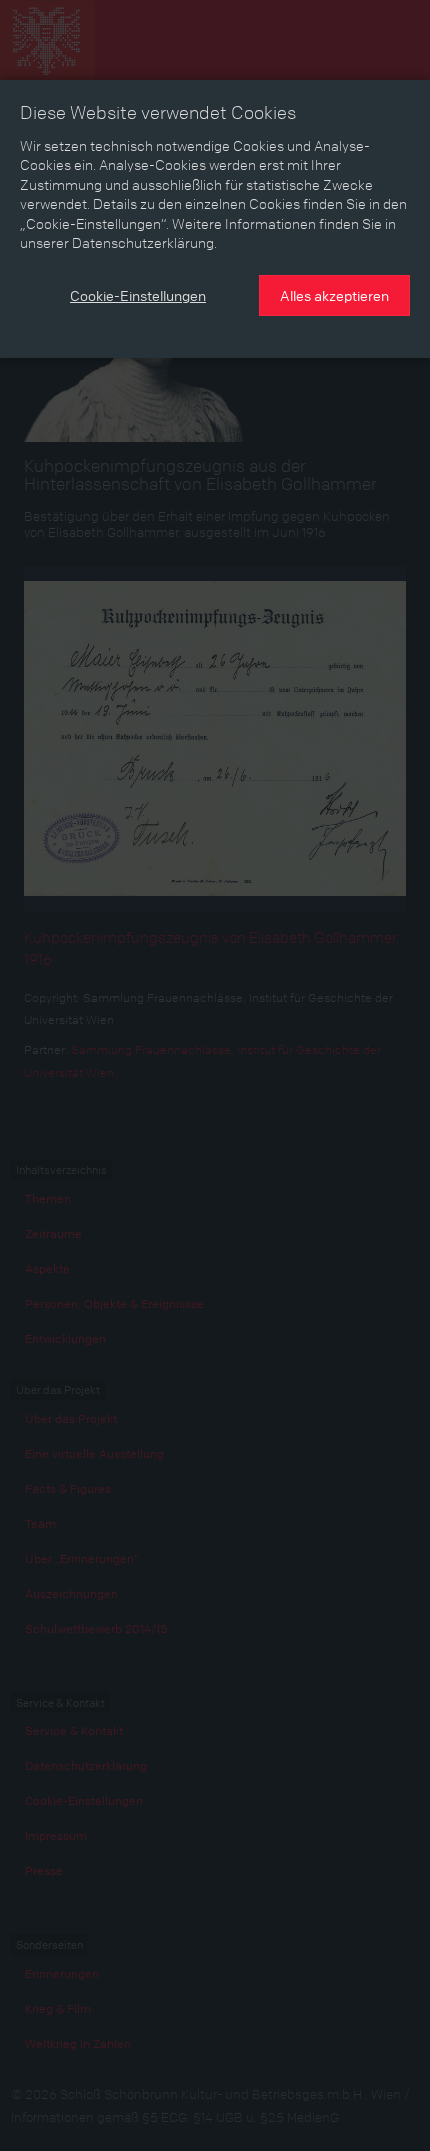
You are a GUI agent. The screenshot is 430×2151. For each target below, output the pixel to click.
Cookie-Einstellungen (138, 295)
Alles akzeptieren (334, 295)
